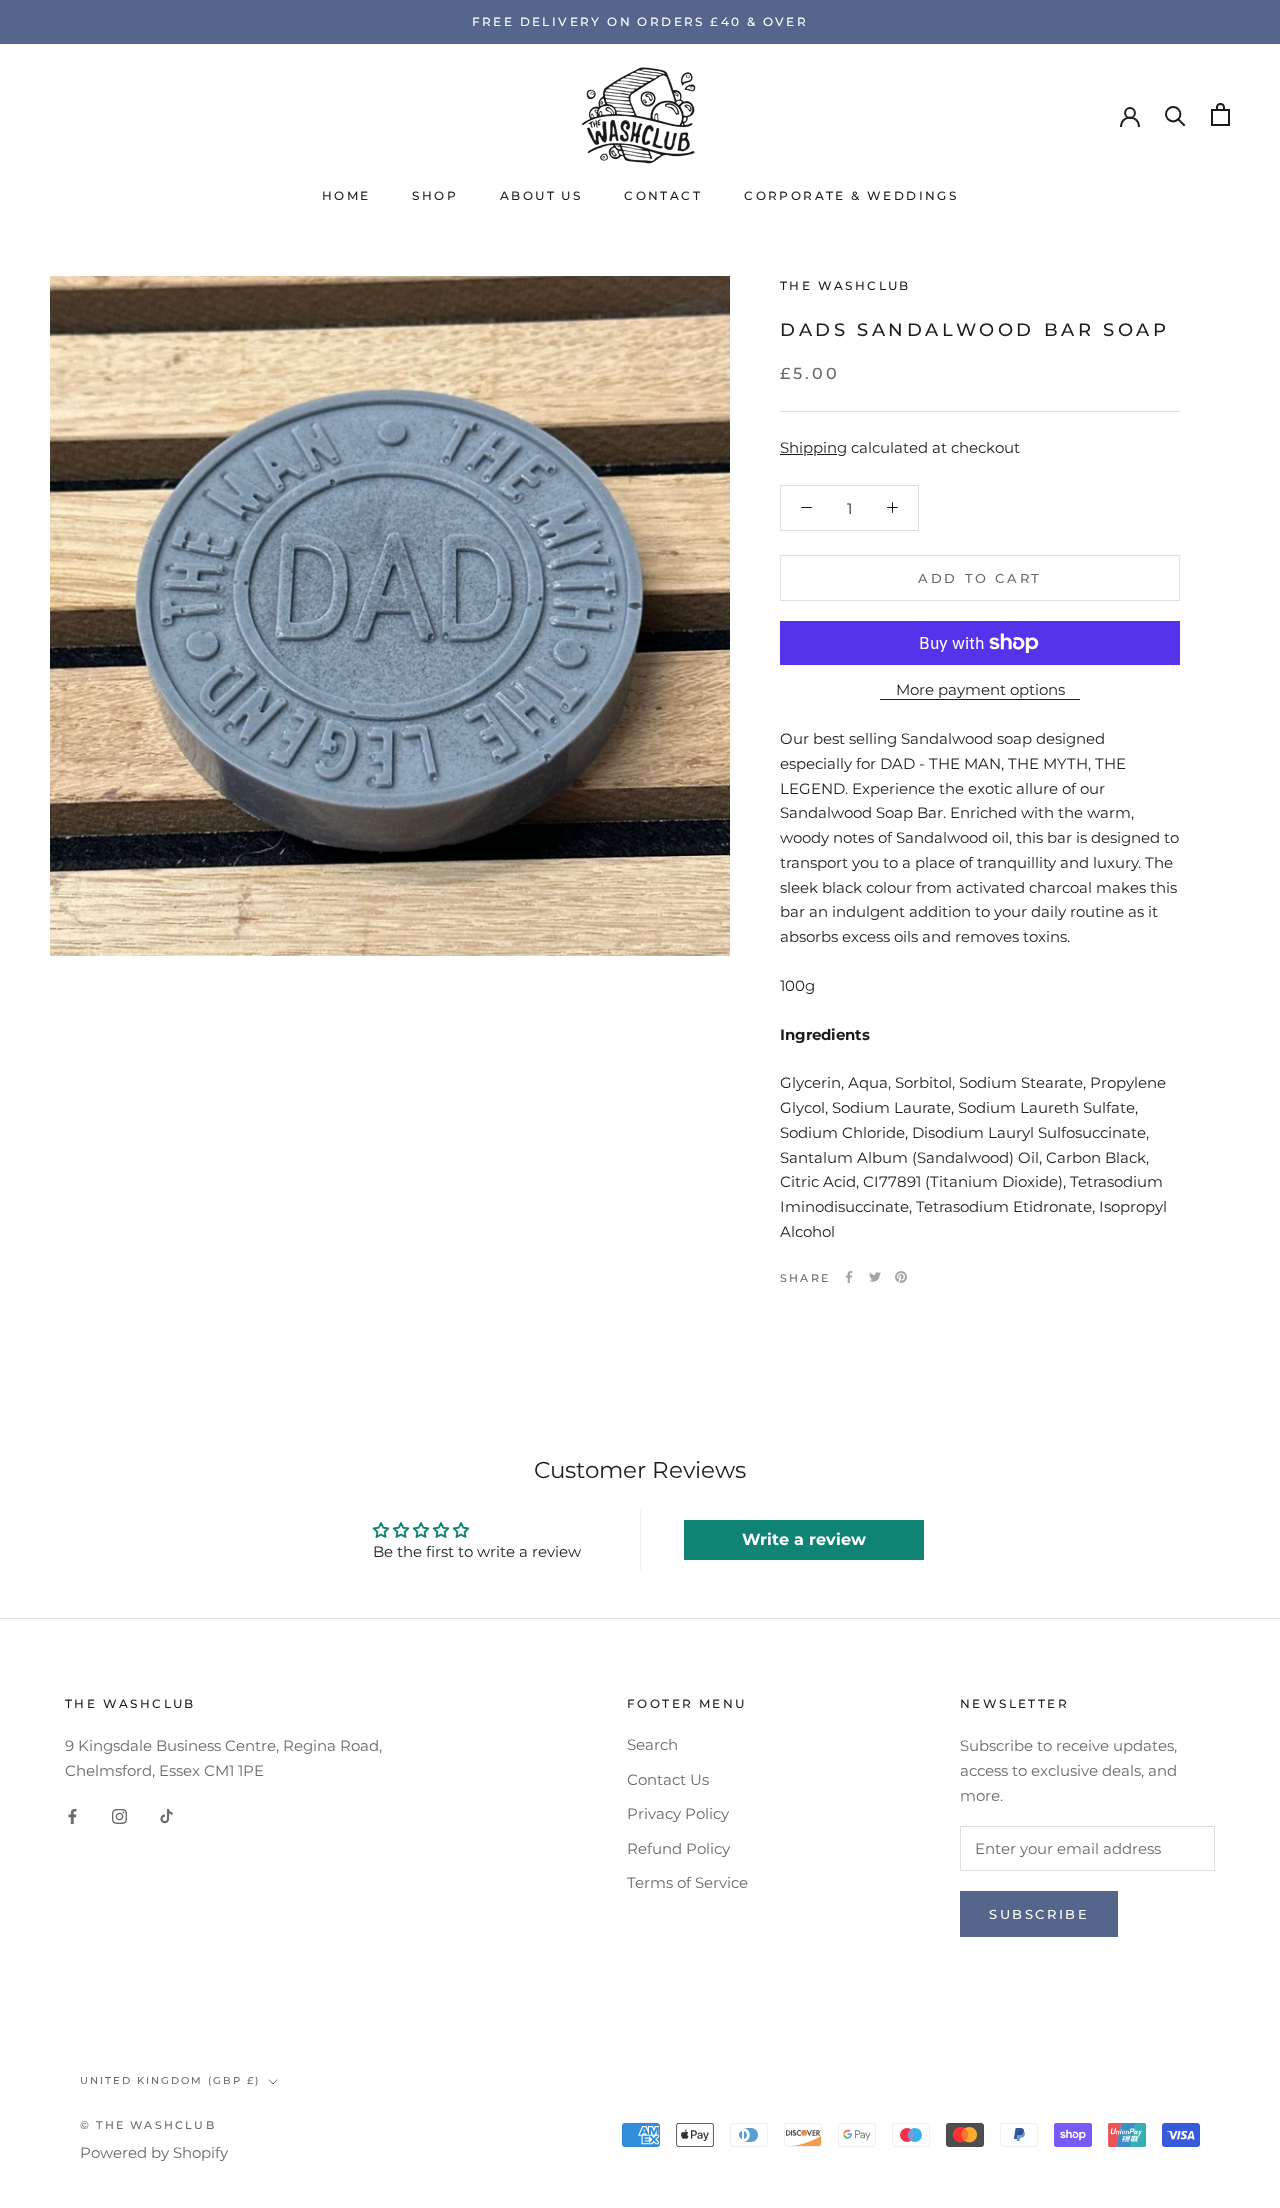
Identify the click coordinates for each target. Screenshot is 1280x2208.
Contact (663, 195)
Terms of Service (687, 1882)
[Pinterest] (901, 1277)
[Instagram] (119, 1816)
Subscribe (1039, 1914)
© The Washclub (148, 2125)
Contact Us (668, 1779)
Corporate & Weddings (851, 195)
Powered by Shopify (154, 2152)
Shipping (813, 447)
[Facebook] (849, 1277)
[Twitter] (875, 1277)
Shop (435, 195)
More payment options (980, 689)
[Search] (1175, 114)
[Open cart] (1220, 114)
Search (652, 1744)
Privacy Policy (678, 1813)
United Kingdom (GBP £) (170, 2080)
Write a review (804, 1539)
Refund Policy (678, 1848)
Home (346, 195)
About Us (541, 195)
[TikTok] (166, 1816)
